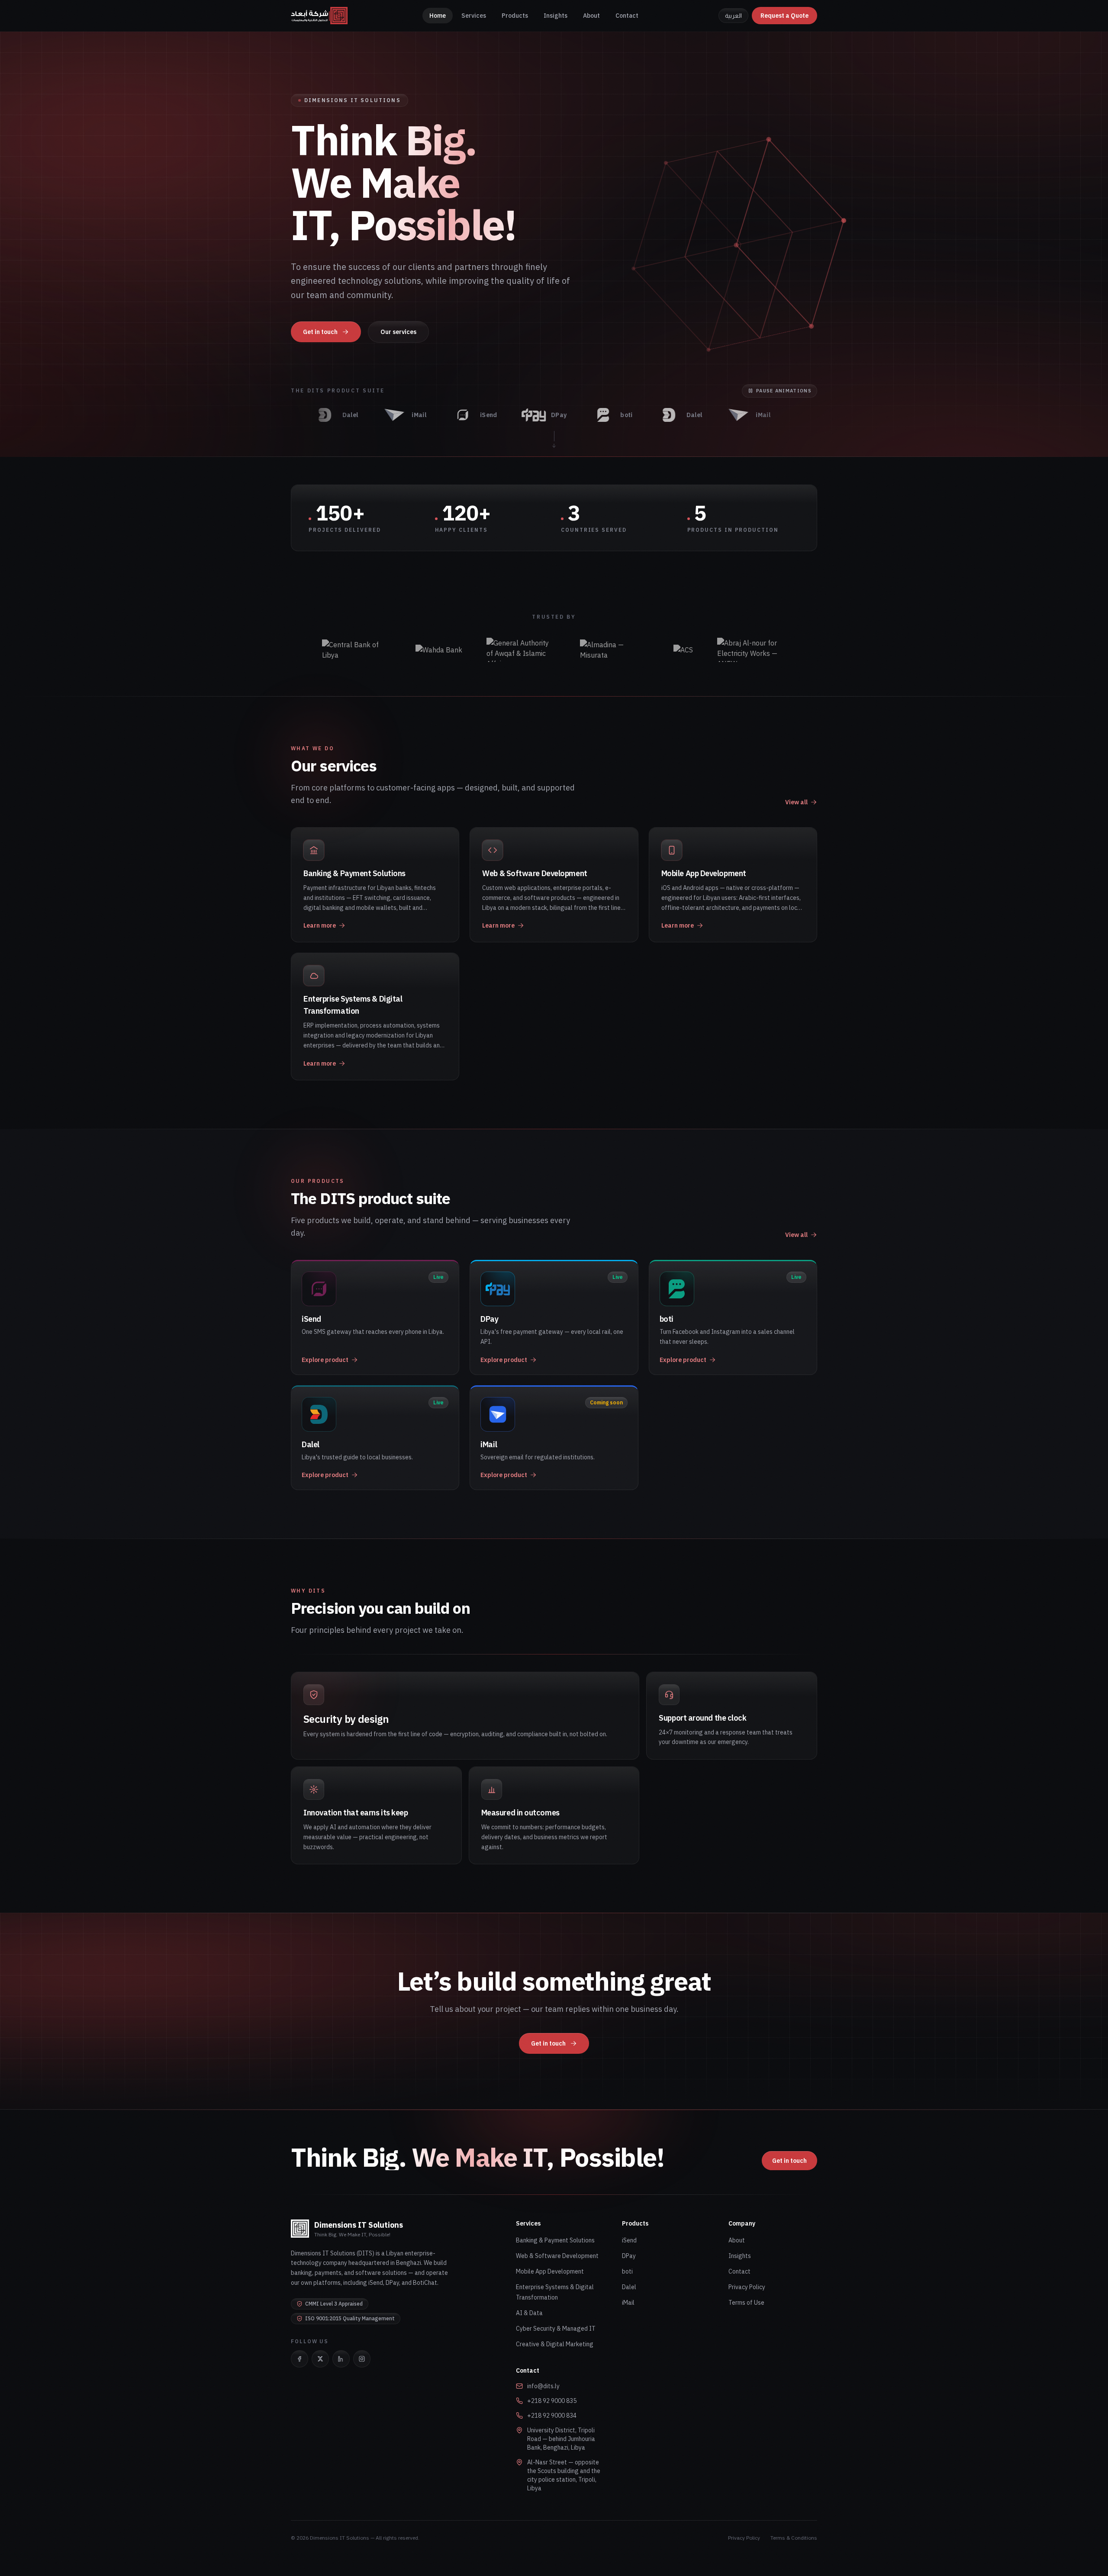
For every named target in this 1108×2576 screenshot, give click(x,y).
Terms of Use (746, 2303)
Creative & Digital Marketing (555, 2344)
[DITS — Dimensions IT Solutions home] (319, 16)
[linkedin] (341, 2359)
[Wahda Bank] (439, 650)
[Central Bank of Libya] (357, 650)
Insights (556, 16)
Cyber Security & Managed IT (556, 2329)
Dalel (629, 2287)
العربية (733, 16)
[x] (320, 2359)
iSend (629, 2240)
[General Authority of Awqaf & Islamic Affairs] (521, 650)
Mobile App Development (550, 2271)
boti (627, 2271)
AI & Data (529, 2313)
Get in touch (320, 332)
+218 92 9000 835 (552, 2401)
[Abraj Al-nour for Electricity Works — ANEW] (752, 650)
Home (438, 16)
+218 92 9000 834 (552, 2415)
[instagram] (362, 2359)
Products (515, 16)
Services (474, 16)
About (591, 16)
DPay (629, 2256)
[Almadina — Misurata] (615, 650)
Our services (398, 332)
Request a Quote (784, 16)
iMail (628, 2303)
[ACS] (683, 650)
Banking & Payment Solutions (555, 2240)
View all (796, 802)
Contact (627, 16)
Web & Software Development (557, 2256)
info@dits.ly (543, 2386)
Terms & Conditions (794, 2538)
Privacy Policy (747, 2287)
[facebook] (300, 2359)
